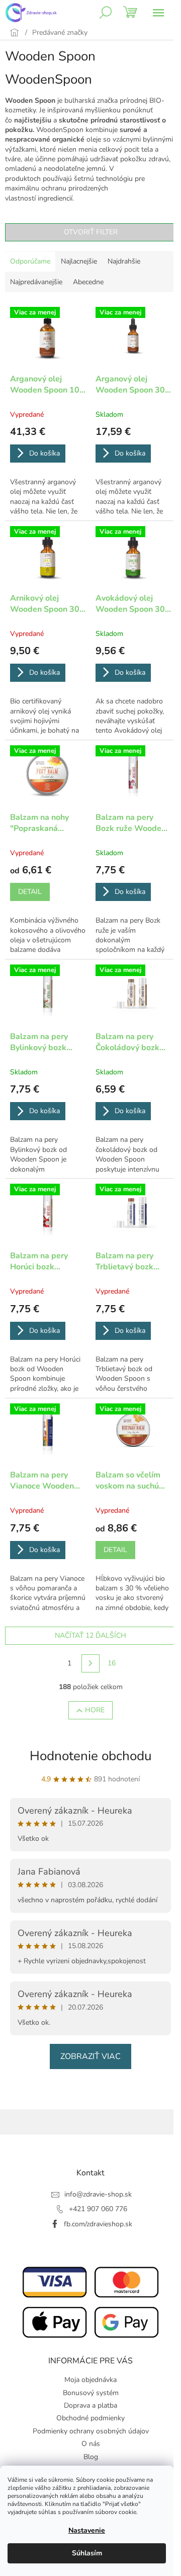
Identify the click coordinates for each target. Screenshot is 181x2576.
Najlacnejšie (79, 261)
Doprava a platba (90, 2405)
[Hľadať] (106, 13)
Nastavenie (87, 2530)
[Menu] (158, 13)
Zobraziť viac (90, 2056)
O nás (91, 2444)
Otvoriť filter (91, 232)
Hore (95, 1710)
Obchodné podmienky (90, 2418)
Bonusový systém (91, 2393)
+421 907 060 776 (98, 2209)
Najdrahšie (124, 261)
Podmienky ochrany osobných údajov (91, 2431)
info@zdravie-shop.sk (98, 2194)
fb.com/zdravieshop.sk (98, 2224)
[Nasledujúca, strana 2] (90, 1663)
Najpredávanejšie (36, 282)
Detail (30, 892)
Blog (91, 2457)
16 (112, 1663)
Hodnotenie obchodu (91, 1756)
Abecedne (88, 282)
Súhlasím (87, 2553)
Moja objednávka (90, 2380)
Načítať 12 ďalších (90, 1635)
